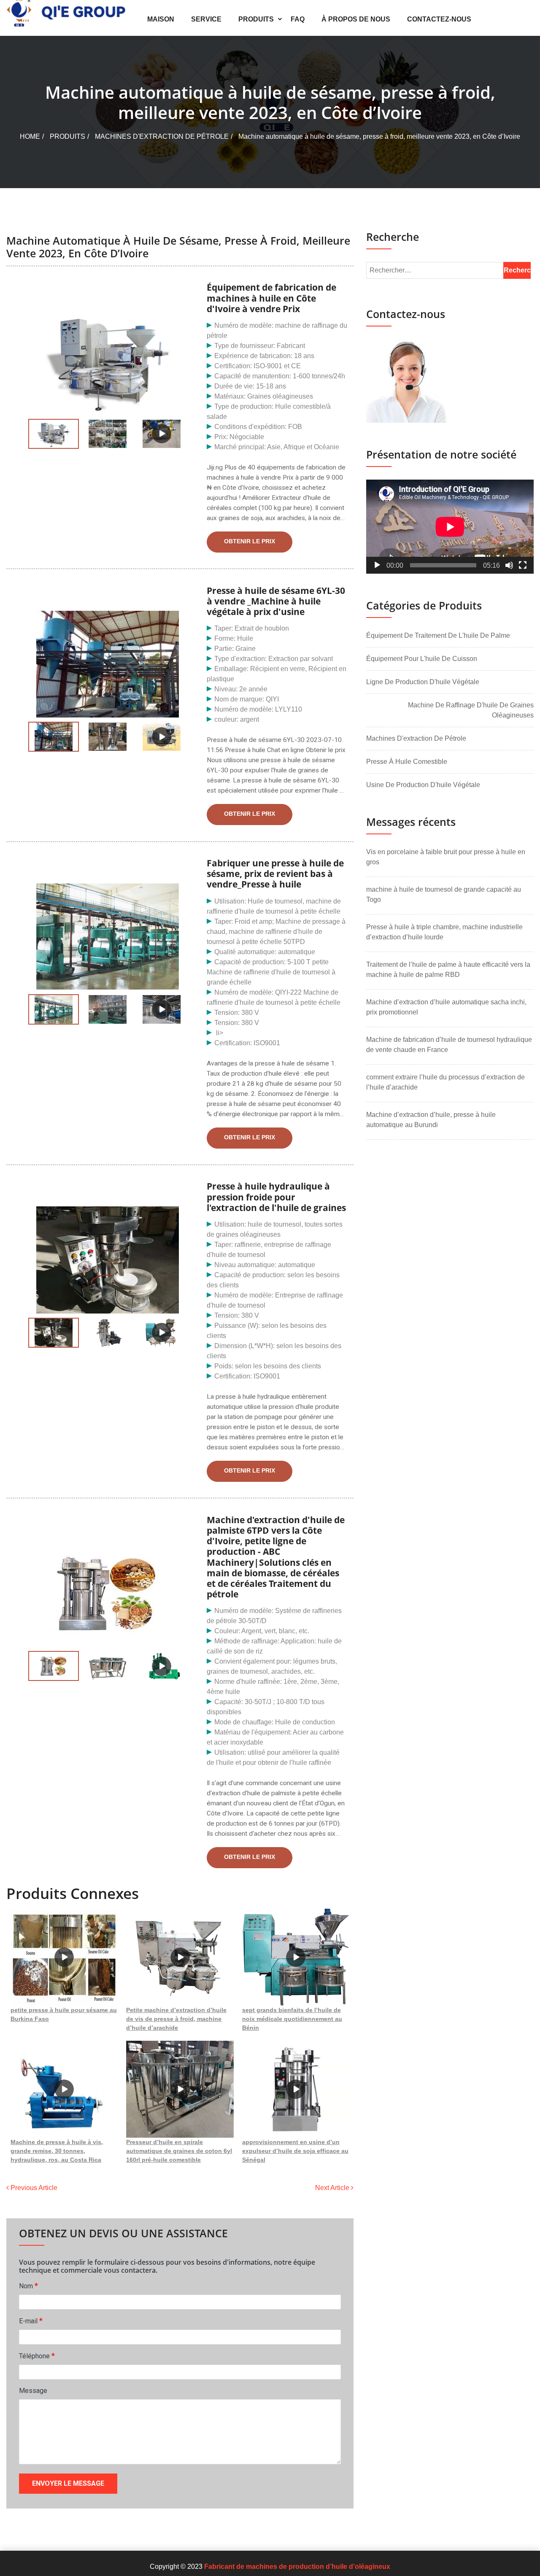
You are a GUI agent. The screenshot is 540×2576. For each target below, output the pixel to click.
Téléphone (37, 2356)
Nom (28, 2286)
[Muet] (509, 565)
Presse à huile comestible (407, 762)
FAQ (298, 19)
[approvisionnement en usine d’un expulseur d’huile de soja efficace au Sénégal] (296, 2089)
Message (33, 2391)
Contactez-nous (439, 19)
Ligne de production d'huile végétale (423, 682)
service (206, 19)
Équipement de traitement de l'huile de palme (438, 635)
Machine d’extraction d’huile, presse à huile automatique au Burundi (431, 1120)
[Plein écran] (523, 565)
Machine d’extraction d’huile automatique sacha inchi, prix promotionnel (446, 1007)
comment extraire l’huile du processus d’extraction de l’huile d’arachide (445, 1082)
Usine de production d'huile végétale (423, 785)
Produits (256, 19)
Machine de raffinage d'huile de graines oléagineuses (471, 710)
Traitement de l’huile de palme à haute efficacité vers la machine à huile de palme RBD (448, 970)
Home (30, 136)
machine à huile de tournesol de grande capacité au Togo (444, 894)
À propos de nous (356, 19)
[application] (450, 527)
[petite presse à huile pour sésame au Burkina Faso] (64, 1957)
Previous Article (33, 2188)
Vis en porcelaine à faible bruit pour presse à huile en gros (446, 857)
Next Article (333, 2188)
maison (161, 19)
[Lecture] (377, 565)
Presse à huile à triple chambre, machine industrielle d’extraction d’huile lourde (444, 932)
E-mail (31, 2321)
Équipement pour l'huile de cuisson (422, 659)
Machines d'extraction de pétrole (162, 136)
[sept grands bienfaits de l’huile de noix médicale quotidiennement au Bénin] (296, 1957)
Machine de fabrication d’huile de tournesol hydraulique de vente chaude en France (449, 1045)
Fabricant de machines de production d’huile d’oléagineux (297, 2567)
